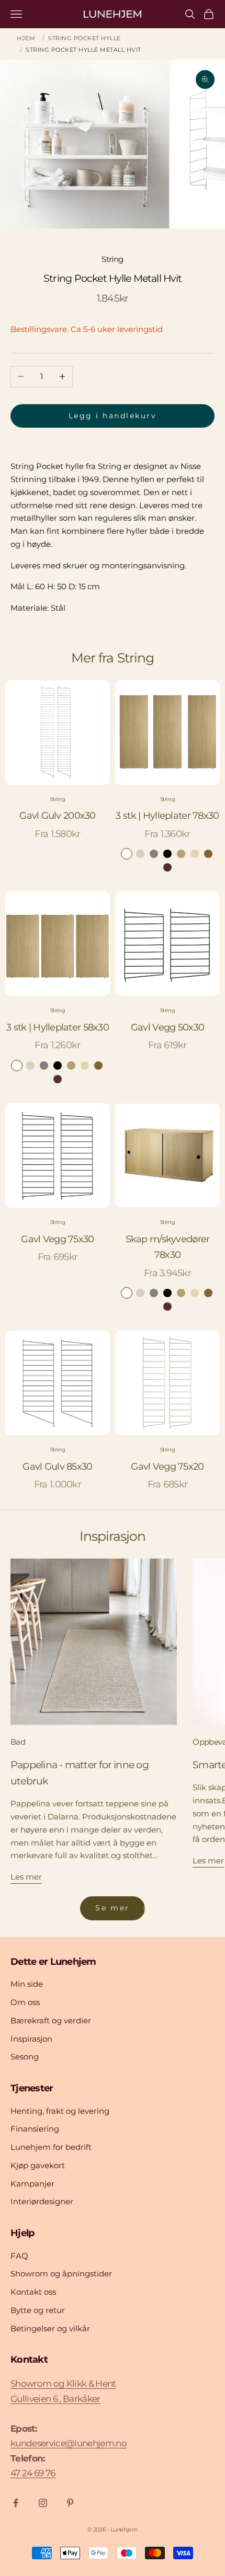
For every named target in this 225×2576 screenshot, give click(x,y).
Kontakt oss (33, 2292)
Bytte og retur (38, 2310)
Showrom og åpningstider (61, 2274)
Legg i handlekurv (113, 416)
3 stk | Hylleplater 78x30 (167, 816)
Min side (27, 1984)
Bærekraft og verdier (51, 2020)
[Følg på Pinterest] (70, 2503)
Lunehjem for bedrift (51, 2147)
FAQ (19, 2256)
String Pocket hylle (85, 38)
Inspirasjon (31, 2039)
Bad (18, 1742)
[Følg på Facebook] (16, 2503)
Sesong (25, 2057)
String (112, 259)
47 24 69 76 (33, 2473)
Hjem (26, 38)
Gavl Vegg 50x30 (167, 1027)
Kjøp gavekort (38, 2165)
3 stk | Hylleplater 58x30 (58, 1027)
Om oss (25, 2002)
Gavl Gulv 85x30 (57, 1467)
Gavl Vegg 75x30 (57, 1239)
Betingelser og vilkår (50, 2328)
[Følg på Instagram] (43, 2503)
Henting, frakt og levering (60, 2111)
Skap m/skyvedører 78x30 (168, 1247)
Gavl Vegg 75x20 (167, 1467)
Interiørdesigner (42, 2201)
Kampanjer (32, 2184)
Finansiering (35, 2129)
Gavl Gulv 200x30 (57, 816)
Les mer (26, 1877)
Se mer (112, 1908)
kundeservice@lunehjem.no (69, 2443)
